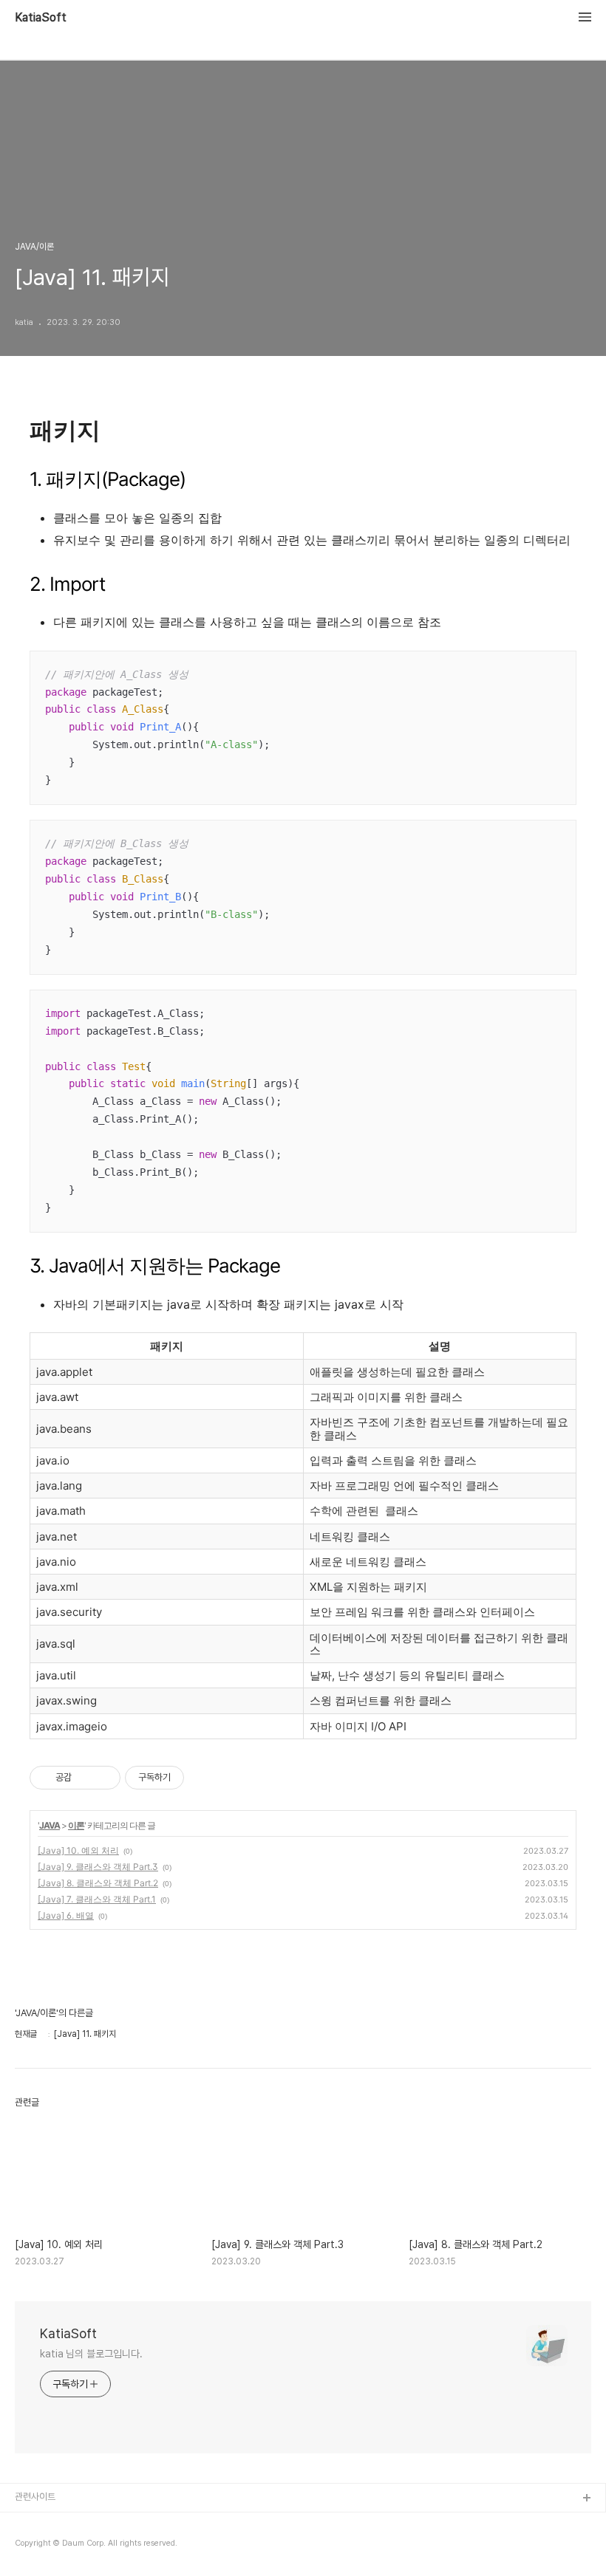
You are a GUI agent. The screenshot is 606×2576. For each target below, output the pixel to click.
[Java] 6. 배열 (66, 1915)
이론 (76, 1825)
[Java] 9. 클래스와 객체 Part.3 (98, 1867)
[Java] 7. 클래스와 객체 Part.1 (97, 1899)
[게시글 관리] (104, 1778)
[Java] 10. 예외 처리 (78, 1850)
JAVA (50, 1825)
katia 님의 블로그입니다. (91, 2354)
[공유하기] (85, 1778)
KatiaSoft (41, 18)
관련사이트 (35, 2497)
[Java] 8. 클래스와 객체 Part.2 (98, 1883)
